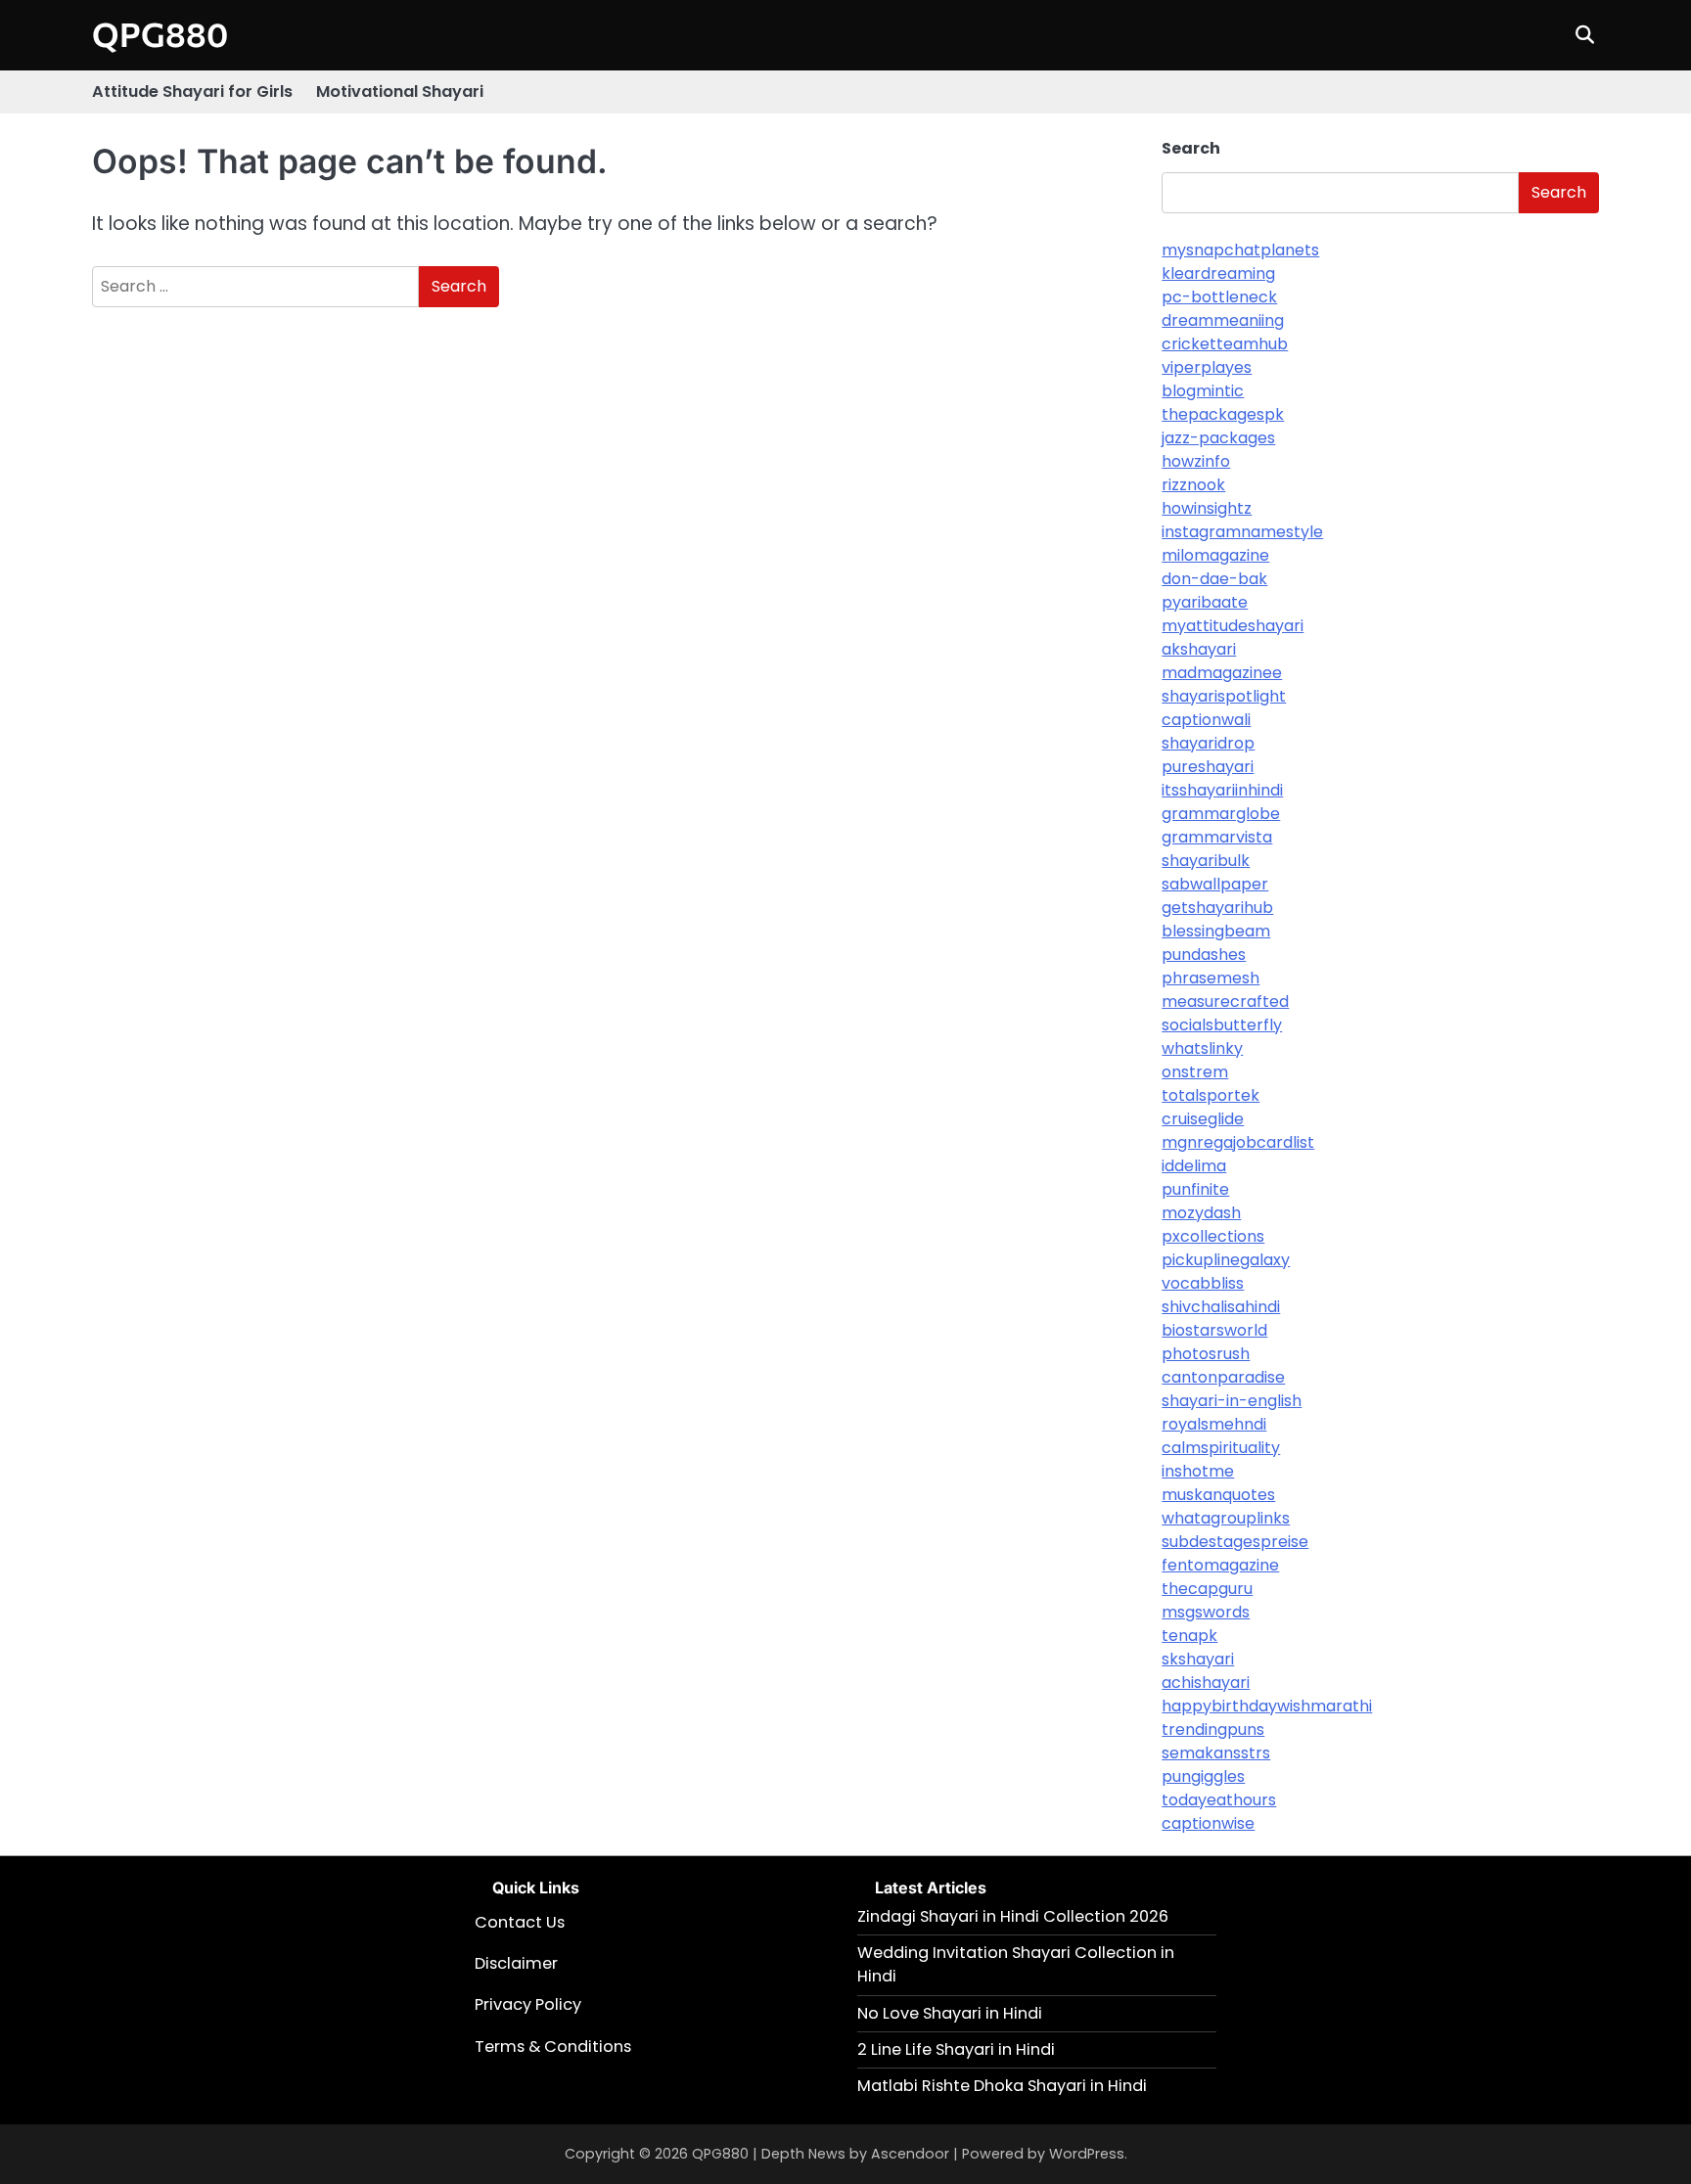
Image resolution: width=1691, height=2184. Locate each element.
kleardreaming (1218, 273)
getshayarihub (1217, 908)
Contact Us (520, 1922)
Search (1191, 148)
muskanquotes (1218, 1495)
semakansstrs (1216, 1753)
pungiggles (1203, 1776)
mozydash (1201, 1213)
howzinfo (1196, 461)
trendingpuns (1213, 1729)
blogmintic (1203, 391)
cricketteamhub (1225, 344)
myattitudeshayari (1233, 626)
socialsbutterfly (1222, 1025)
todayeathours (1219, 1800)
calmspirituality (1221, 1448)
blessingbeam (1216, 931)
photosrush (1206, 1354)
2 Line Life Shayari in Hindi (956, 2049)
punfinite (1195, 1189)
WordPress (1087, 2154)
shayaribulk (1206, 861)
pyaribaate (1205, 602)
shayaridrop (1208, 743)
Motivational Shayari (400, 91)
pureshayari (1208, 767)
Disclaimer (516, 1963)
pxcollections (1213, 1236)
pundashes (1204, 955)
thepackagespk (1223, 414)
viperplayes (1207, 367)
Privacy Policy (528, 2004)
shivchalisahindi (1221, 1307)
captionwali (1206, 720)
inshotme (1198, 1471)
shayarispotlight (1224, 696)
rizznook (1193, 485)
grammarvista (1217, 837)
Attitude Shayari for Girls (192, 91)
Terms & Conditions (553, 2047)
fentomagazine (1220, 1565)
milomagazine (1215, 555)
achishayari (1206, 1683)
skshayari (1198, 1659)
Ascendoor (910, 2154)
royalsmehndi (1214, 1424)
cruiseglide (1203, 1119)
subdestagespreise (1235, 1542)
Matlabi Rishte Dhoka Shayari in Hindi (1002, 2086)
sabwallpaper (1215, 884)
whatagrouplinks (1226, 1518)
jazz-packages (1218, 438)
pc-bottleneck (1219, 297)
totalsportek (1211, 1095)
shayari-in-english (1232, 1401)
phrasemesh (1211, 978)
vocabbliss (1203, 1283)
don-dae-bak (1214, 579)
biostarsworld (1214, 1330)
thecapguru (1207, 1589)
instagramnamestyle (1242, 532)
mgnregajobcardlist (1238, 1142)
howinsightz (1207, 508)
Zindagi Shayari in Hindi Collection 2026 (1013, 1916)
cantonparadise (1223, 1377)
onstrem (1195, 1072)
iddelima (1194, 1166)
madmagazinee (1222, 673)
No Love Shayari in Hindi (950, 2013)
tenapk (1189, 1636)
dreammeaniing (1223, 320)
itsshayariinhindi (1222, 790)
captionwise (1208, 1823)
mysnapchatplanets (1240, 250)
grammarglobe (1221, 814)
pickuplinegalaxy (1226, 1260)
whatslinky (1202, 1048)
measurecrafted (1225, 1001)
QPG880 (160, 34)
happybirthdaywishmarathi (1267, 1706)
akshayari (1199, 649)
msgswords (1206, 1612)
